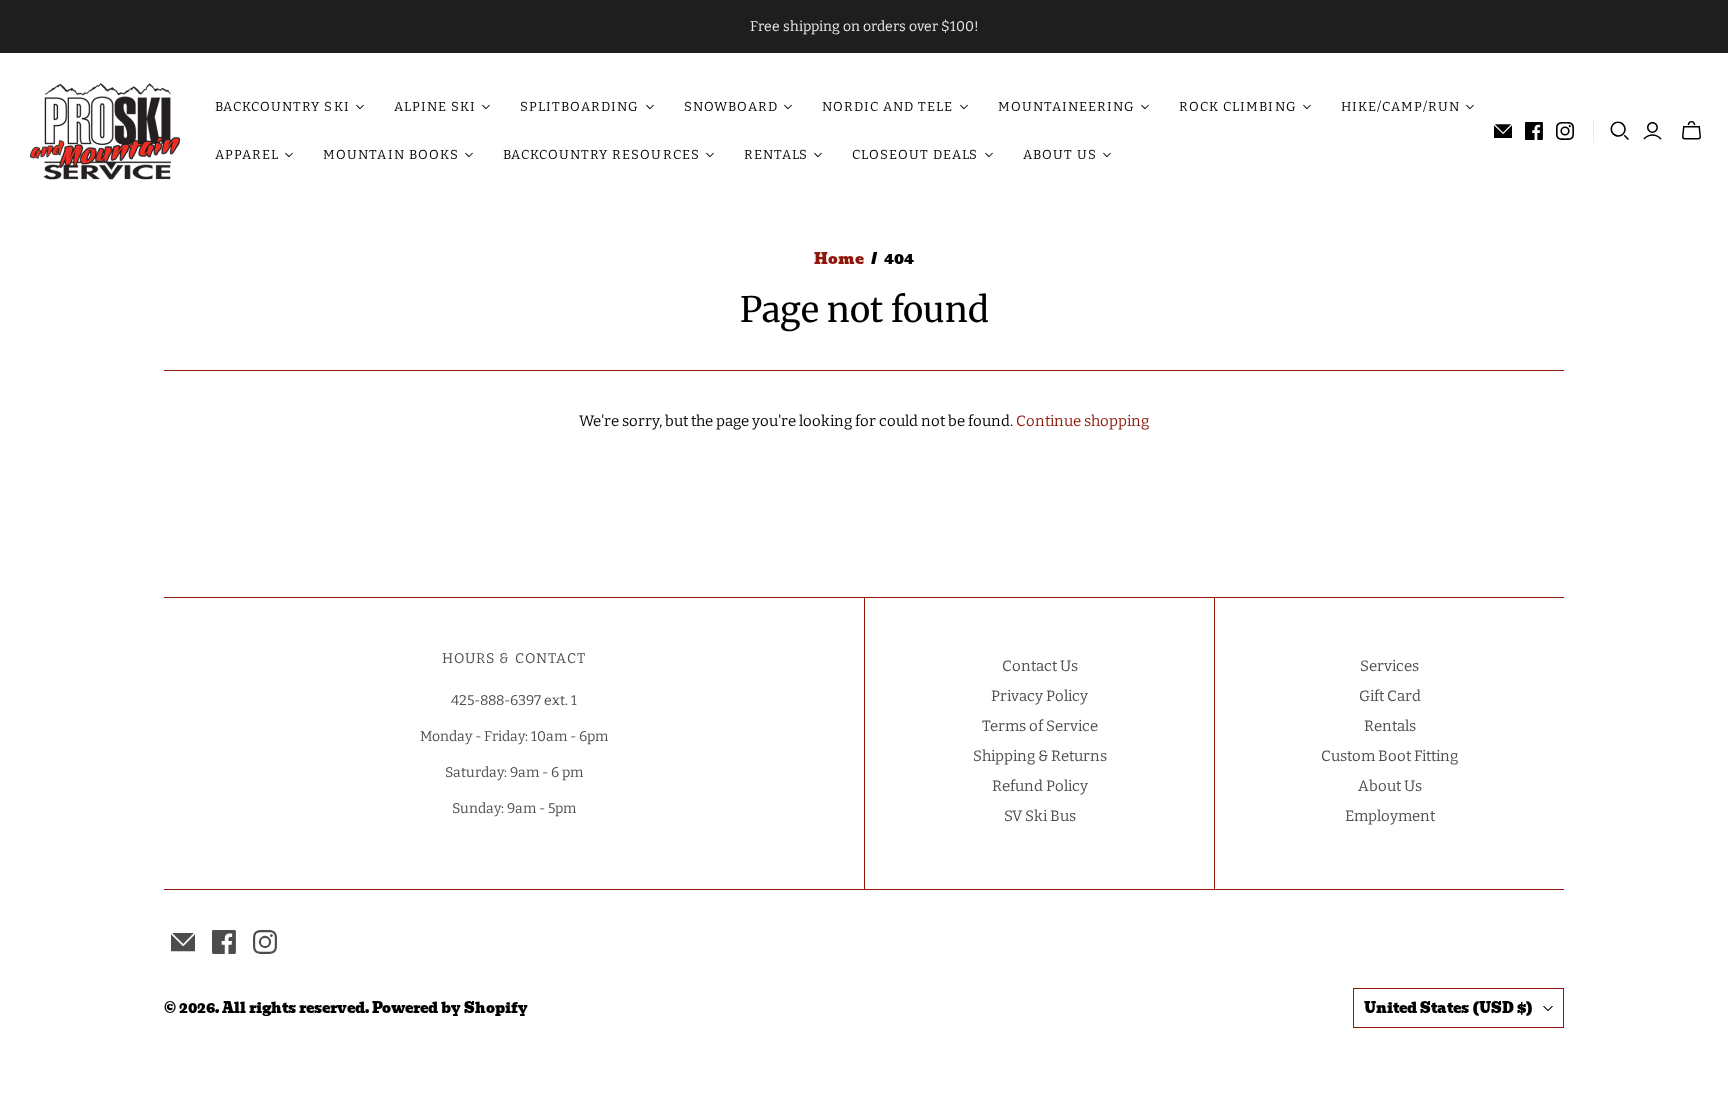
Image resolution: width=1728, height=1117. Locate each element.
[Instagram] (1565, 131)
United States (1448, 1008)
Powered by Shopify (450, 1008)
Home (839, 259)
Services (1389, 666)
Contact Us (1040, 666)
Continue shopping (1082, 421)
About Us (1390, 786)
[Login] (1652, 131)
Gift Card (1390, 696)
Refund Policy (1040, 786)
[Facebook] (1534, 131)
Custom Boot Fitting (1389, 756)
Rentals (1390, 726)
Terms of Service (1040, 726)
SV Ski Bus (1040, 816)
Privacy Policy (1039, 696)
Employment (1390, 816)
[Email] (1503, 131)
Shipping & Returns (1040, 756)
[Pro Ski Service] (105, 131)
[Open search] (1620, 131)
